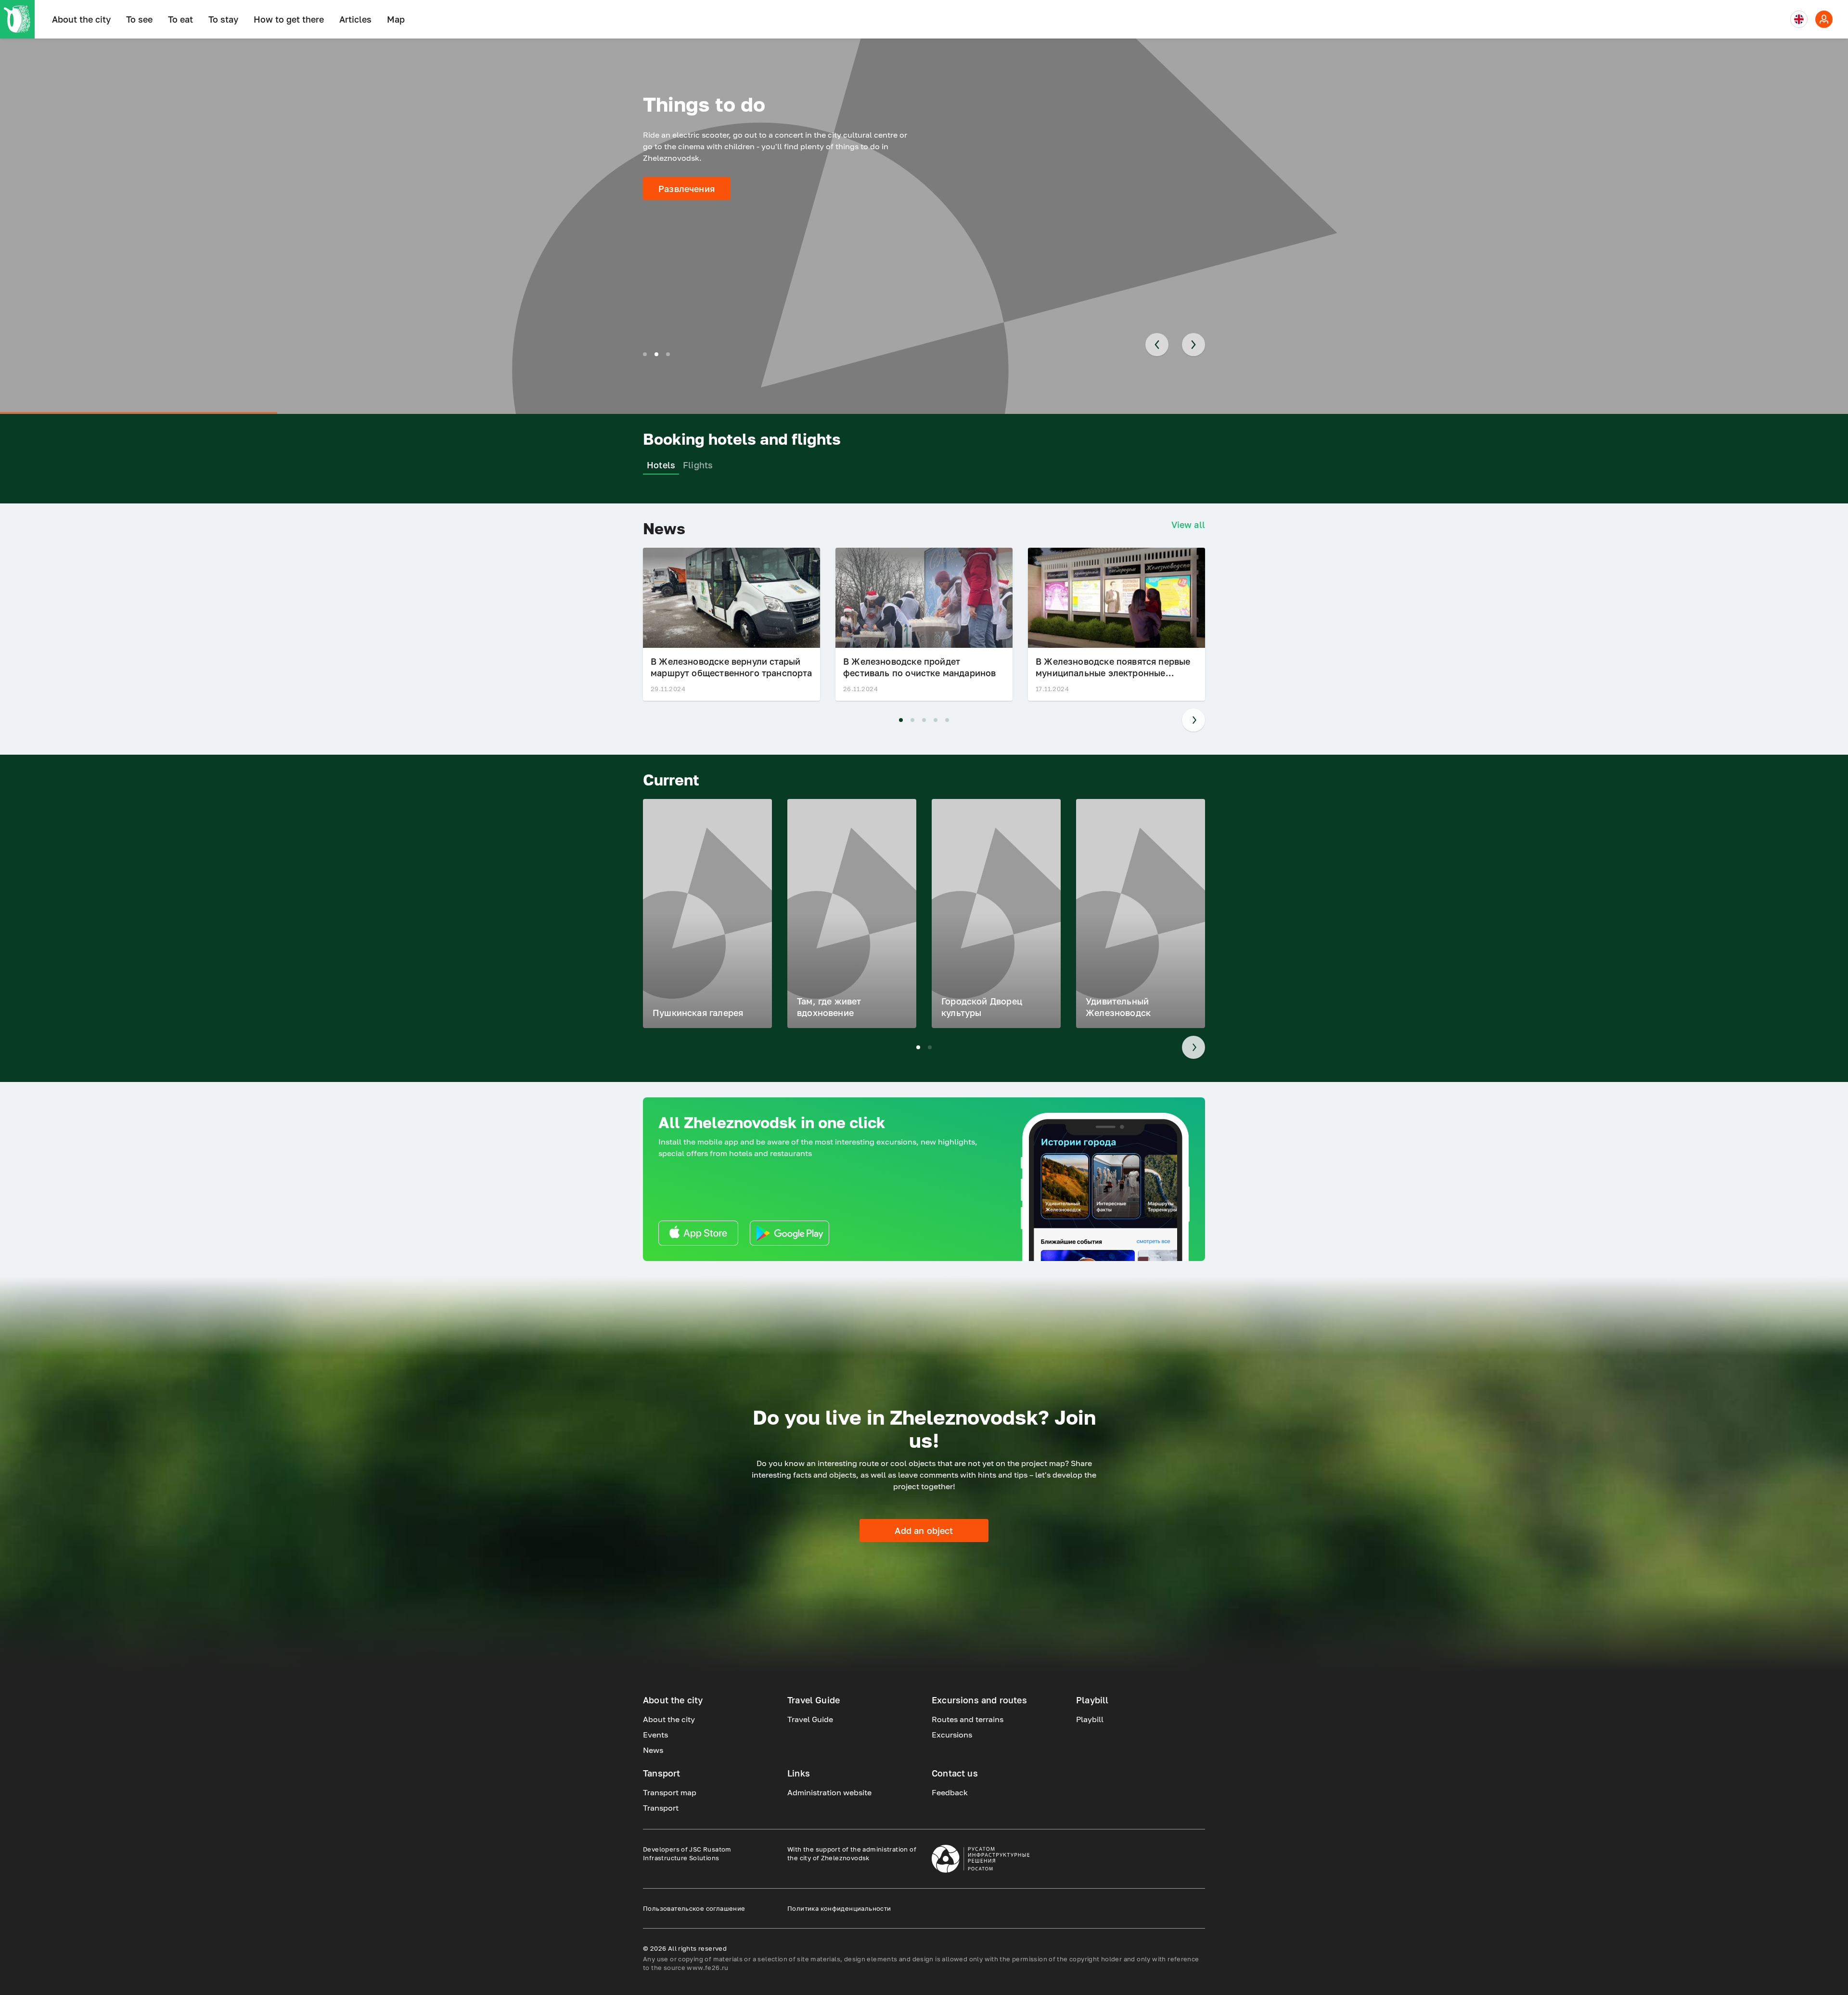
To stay (223, 19)
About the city (81, 19)
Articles (355, 19)
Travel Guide (810, 1719)
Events (655, 1735)
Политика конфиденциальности (839, 1908)
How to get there (289, 19)
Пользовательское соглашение (694, 1908)
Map (396, 19)
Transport (661, 1808)
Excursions (952, 1735)
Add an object (924, 1531)
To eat (180, 19)
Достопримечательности (713, 189)
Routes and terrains (968, 1719)
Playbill (1090, 1719)
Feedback (950, 1792)
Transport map (670, 1792)
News (653, 1750)
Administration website (829, 1792)
